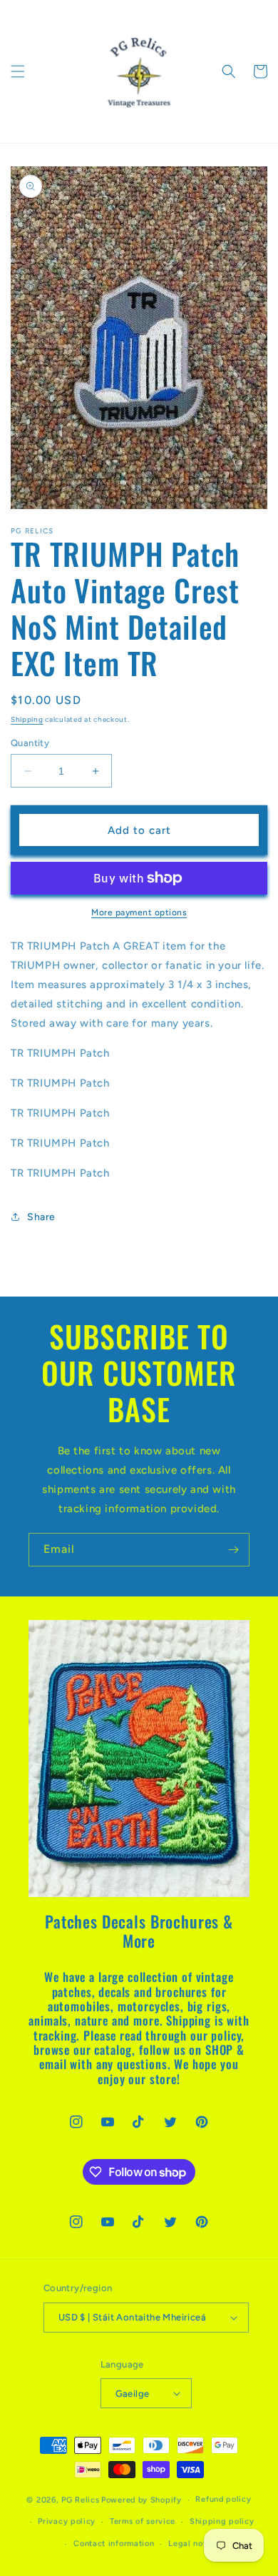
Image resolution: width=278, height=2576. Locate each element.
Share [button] (41, 1217)
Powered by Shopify (141, 2500)
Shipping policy (222, 2521)
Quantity (30, 743)
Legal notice (193, 2544)
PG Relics (80, 2500)
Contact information (114, 2544)
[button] (18, 71)
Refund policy (223, 2499)
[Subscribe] (233, 1550)
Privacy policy (67, 2521)
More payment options (139, 912)
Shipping (27, 719)
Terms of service (143, 2521)
